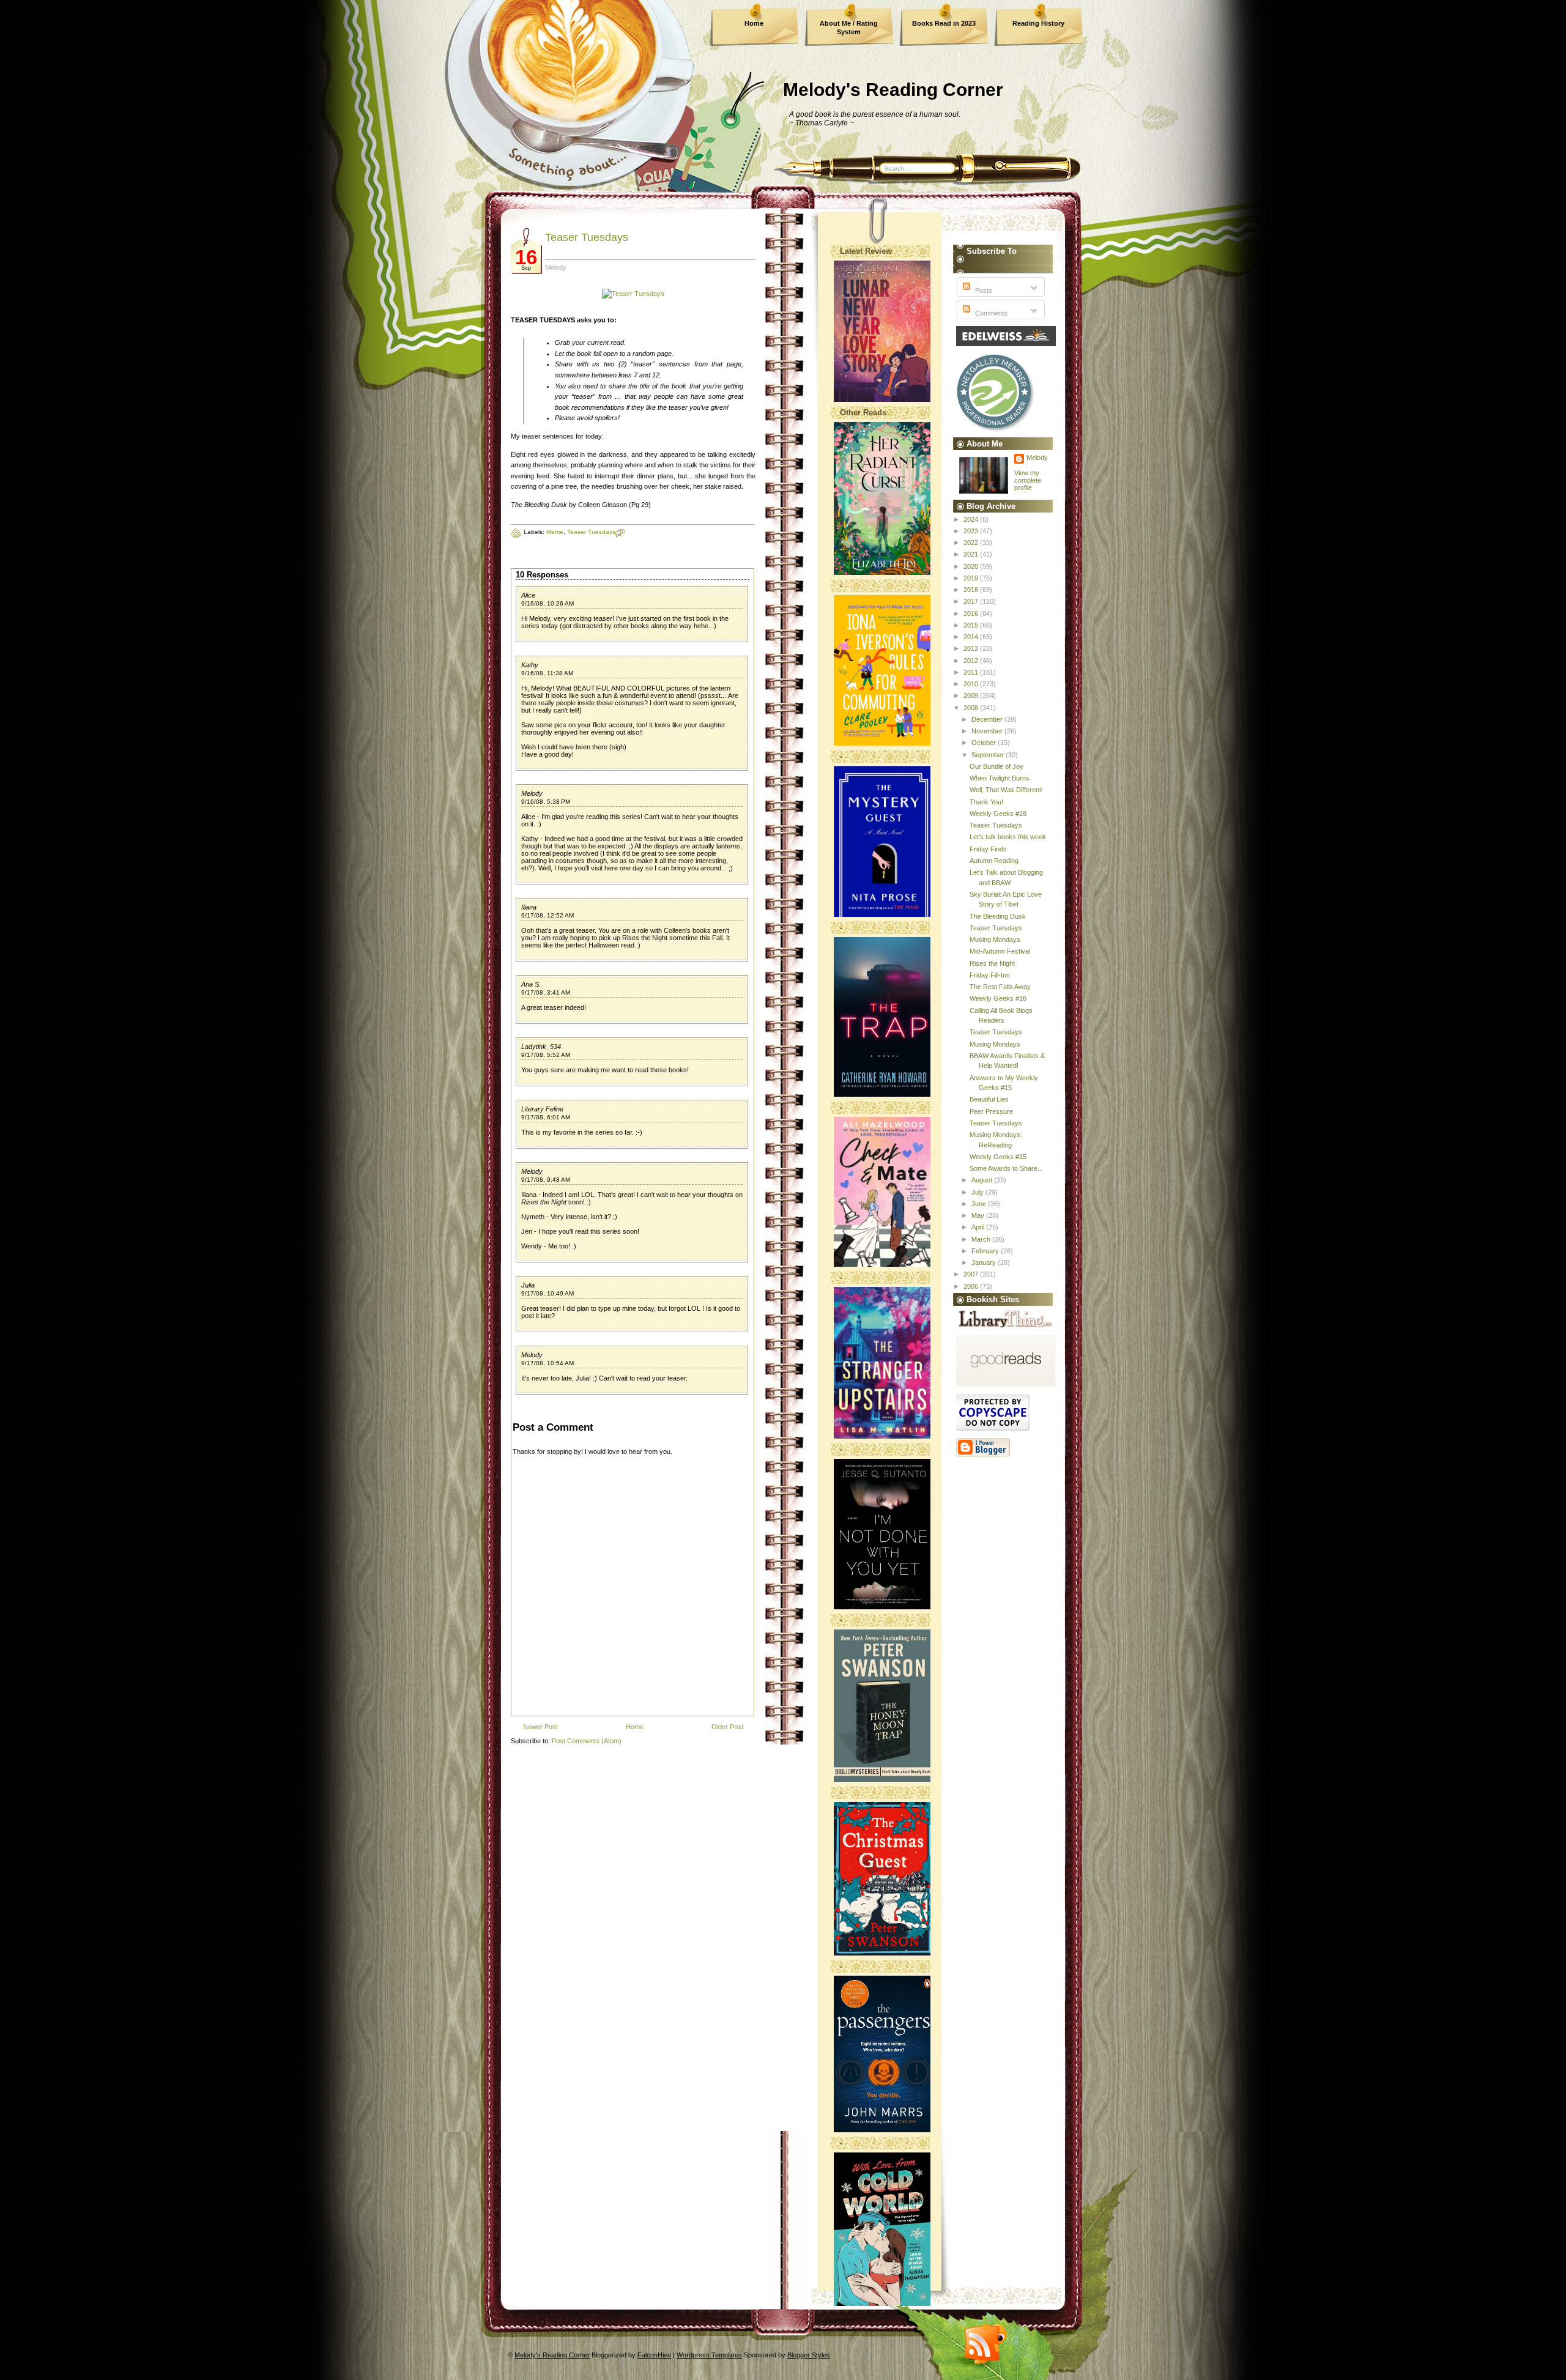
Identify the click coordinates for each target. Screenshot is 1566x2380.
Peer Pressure (991, 1111)
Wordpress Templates (709, 2355)
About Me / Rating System (849, 28)
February (986, 1251)
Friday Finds (988, 849)
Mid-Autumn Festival (1000, 951)
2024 (972, 519)
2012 (972, 661)
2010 (972, 684)
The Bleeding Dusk (998, 916)
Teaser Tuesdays (587, 237)
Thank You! (986, 802)
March (982, 1239)
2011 (972, 672)
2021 (972, 554)
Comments (990, 313)
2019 (972, 578)
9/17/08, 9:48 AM (546, 1180)
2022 (972, 543)
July (978, 1192)
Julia (528, 1285)
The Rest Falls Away (1000, 987)
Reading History (1038, 23)
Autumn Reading (994, 861)
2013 (972, 648)
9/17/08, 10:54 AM (547, 1363)
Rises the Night (992, 963)
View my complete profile (1028, 480)
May (979, 1215)
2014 (972, 637)
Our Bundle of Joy (996, 766)
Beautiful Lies (989, 1099)
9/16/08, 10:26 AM (547, 603)
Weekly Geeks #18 (998, 814)
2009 (972, 695)
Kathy (530, 665)
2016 (972, 614)
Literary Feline (542, 1109)
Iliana (529, 907)
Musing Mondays (995, 940)
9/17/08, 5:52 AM (546, 1055)
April (979, 1227)
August (983, 1180)
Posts (983, 291)
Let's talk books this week (1008, 837)
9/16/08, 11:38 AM (547, 673)
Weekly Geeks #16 (998, 998)
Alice (528, 595)
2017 (972, 601)
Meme (555, 532)
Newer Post (540, 1727)
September (989, 755)
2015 (972, 625)
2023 (972, 531)
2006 (972, 1286)
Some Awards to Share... (1006, 1168)
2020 (972, 566)
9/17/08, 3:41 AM (546, 992)
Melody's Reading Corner (893, 90)
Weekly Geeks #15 (998, 1157)
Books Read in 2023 (944, 23)
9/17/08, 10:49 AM (547, 1293)
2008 (972, 708)
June (980, 1204)
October (985, 743)
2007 (972, 1274)
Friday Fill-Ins (990, 975)
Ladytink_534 (541, 1047)
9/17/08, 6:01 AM (546, 1117)
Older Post (727, 1727)
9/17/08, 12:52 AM (547, 915)
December (988, 719)
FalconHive (654, 2355)
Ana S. (531, 984)
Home (754, 23)
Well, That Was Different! (1006, 790)
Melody (532, 793)
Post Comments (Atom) (587, 1741)
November (988, 731)
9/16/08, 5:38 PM (546, 802)
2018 (972, 590)
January (985, 1262)
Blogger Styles (809, 2355)
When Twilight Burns (1000, 778)
